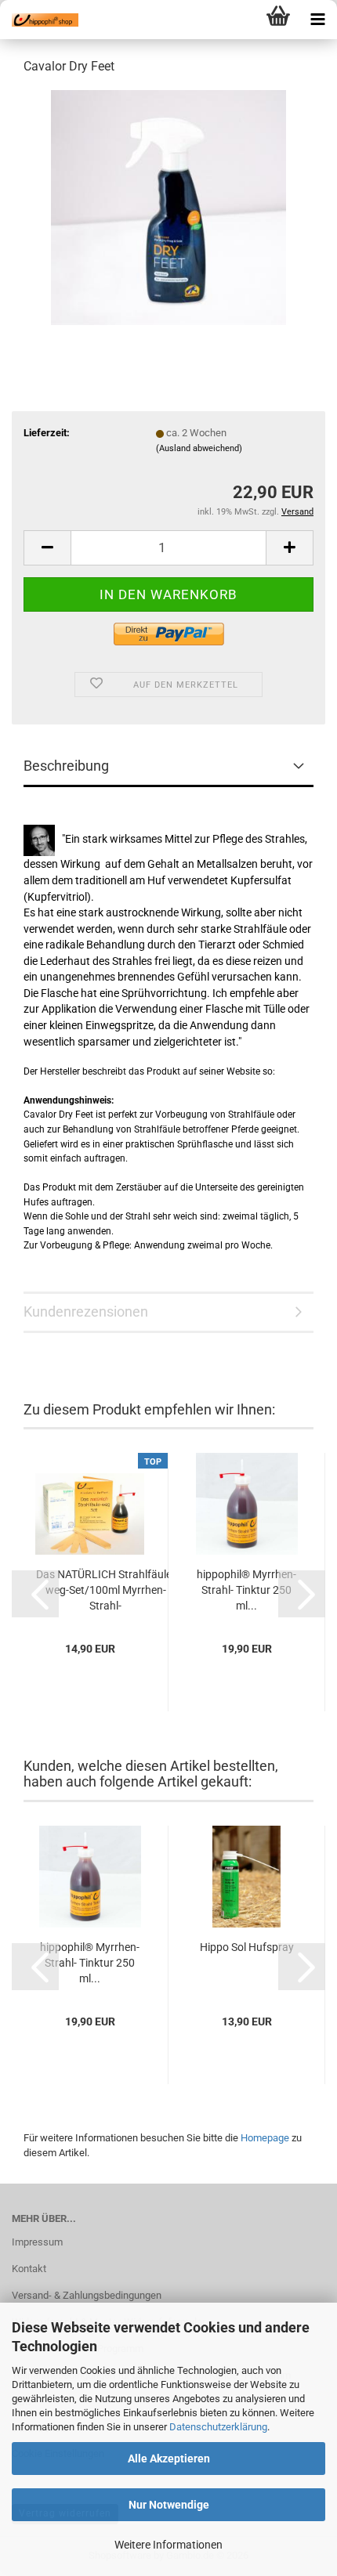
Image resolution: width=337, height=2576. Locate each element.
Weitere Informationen (168, 2545)
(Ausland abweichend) (199, 448)
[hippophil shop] (39, 20)
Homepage (265, 2138)
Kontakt (29, 2269)
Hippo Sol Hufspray (247, 1947)
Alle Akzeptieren (169, 2459)
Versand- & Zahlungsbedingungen (87, 2295)
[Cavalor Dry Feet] (168, 206)
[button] (47, 548)
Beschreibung (66, 766)
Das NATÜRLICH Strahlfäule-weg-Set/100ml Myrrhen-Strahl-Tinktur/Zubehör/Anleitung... (105, 1591)
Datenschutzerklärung (218, 2427)
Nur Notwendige (169, 2505)
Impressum (37, 2242)
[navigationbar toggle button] (317, 20)
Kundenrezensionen (86, 1311)
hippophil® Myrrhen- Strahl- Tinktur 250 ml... (246, 1590)
